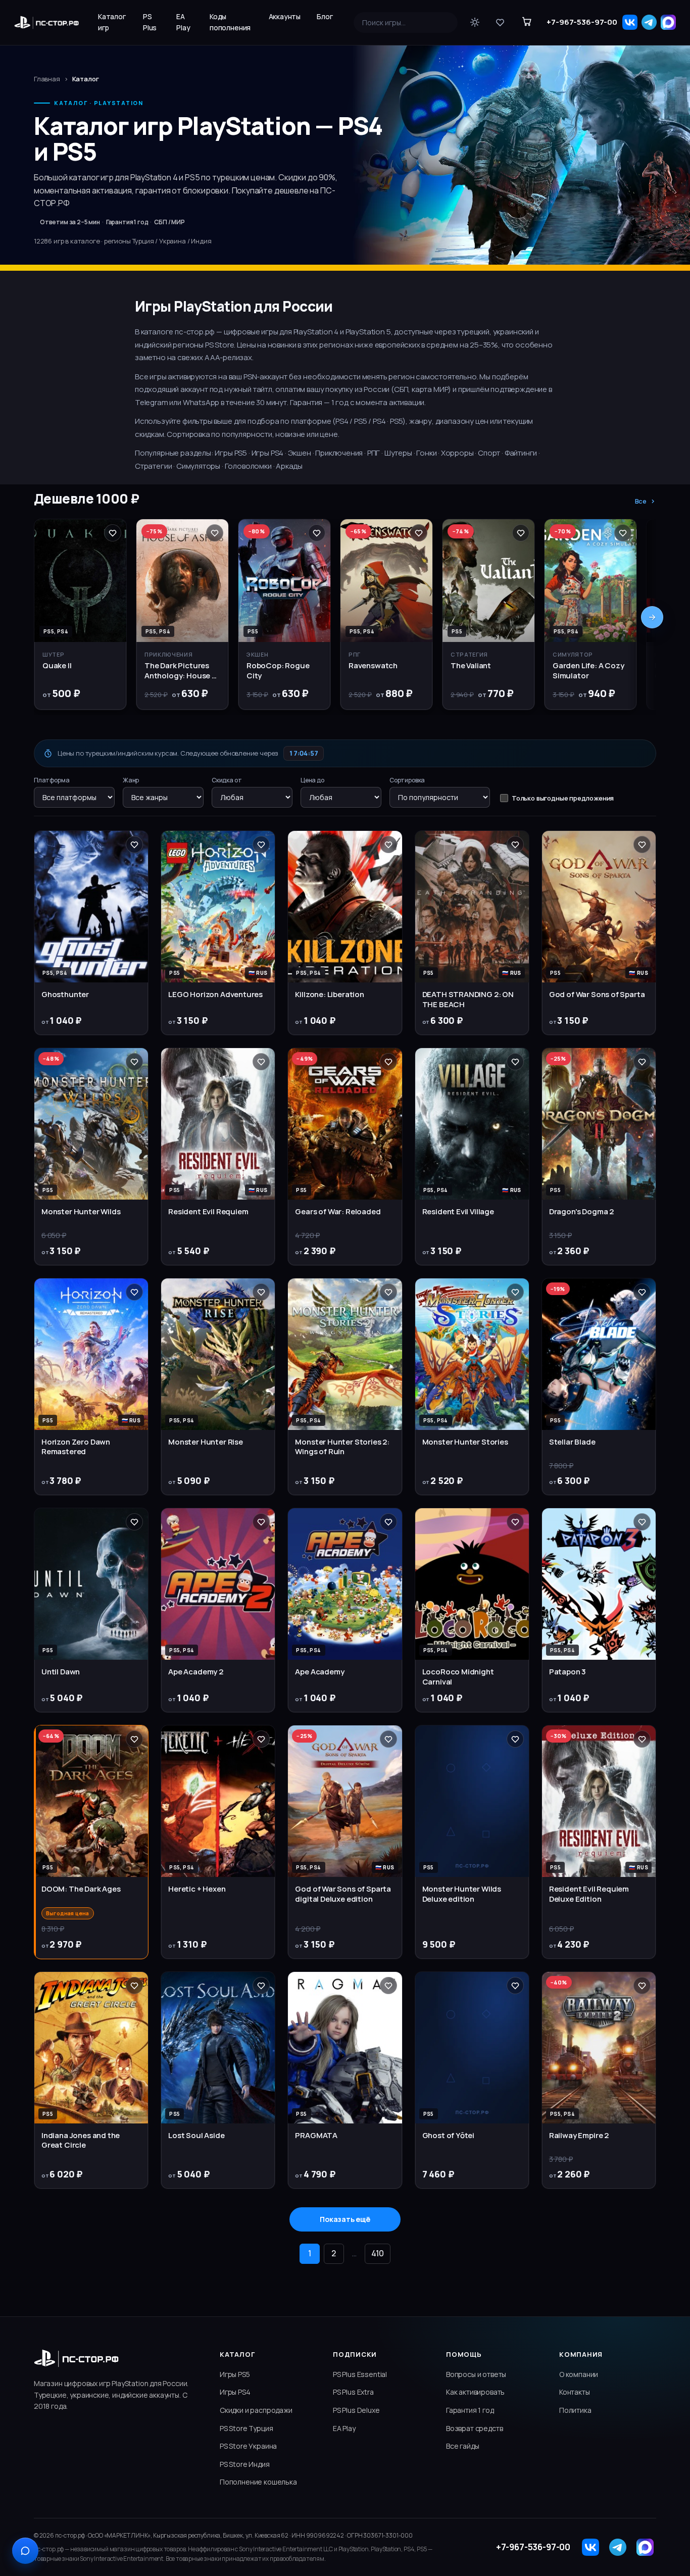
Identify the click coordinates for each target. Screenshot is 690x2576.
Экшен (300, 453)
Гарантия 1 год (470, 2410)
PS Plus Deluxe (356, 2410)
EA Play (183, 22)
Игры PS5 (231, 453)
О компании (579, 2374)
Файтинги (521, 453)
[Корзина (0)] (527, 22)
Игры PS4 (268, 453)
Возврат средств (474, 2428)
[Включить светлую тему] (475, 22)
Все (641, 501)
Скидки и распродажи (256, 2410)
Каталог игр (112, 22)
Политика (575, 2410)
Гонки (426, 453)
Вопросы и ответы (476, 2374)
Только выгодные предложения (563, 798)
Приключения (339, 453)
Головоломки (248, 466)
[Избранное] (500, 22)
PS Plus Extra (353, 2392)
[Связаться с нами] (25, 2551)
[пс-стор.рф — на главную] (46, 22)
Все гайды (462, 2446)
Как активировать (475, 2392)
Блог (325, 16)
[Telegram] (649, 22)
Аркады (289, 466)
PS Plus (150, 22)
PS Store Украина (248, 2446)
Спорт (489, 453)
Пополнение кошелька (258, 2482)
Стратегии (153, 466)
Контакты (575, 2392)
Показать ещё (345, 2219)
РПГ (374, 453)
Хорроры (457, 453)
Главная (47, 79)
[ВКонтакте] (630, 22)
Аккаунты (285, 16)
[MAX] (668, 22)
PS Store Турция (246, 2428)
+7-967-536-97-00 (582, 22)
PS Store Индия (245, 2464)
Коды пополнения (230, 22)
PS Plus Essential (360, 2374)
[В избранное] (113, 533)
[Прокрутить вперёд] (652, 617)
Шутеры (398, 453)
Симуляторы (198, 466)
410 (378, 2253)
